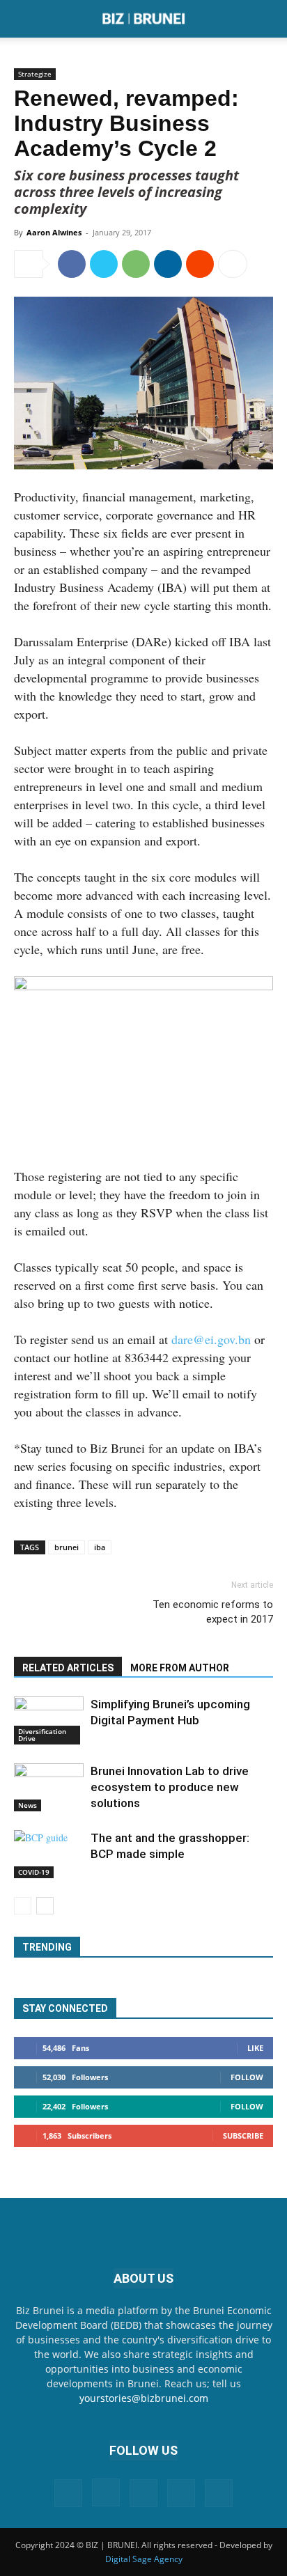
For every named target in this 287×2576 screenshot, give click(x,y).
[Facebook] (72, 264)
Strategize (35, 74)
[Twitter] (104, 264)
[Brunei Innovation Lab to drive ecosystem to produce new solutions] (49, 1787)
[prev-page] (23, 1906)
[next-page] (45, 1906)
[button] (24, 19)
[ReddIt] (200, 264)
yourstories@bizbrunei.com (144, 2398)
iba (100, 1547)
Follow (247, 2077)
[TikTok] (181, 2493)
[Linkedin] (168, 264)
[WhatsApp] (136, 264)
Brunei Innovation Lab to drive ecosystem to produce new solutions (170, 1787)
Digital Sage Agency (144, 2559)
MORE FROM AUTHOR (180, 1668)
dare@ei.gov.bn (211, 1339)
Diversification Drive (42, 1735)
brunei (67, 1547)
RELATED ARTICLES (68, 1668)
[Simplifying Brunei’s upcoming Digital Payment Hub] (49, 1720)
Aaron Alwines (54, 232)
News (28, 1805)
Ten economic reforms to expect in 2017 (213, 1612)
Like (255, 2048)
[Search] (267, 19)
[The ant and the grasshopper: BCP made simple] (49, 1854)
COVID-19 (34, 1872)
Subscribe (243, 2136)
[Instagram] (106, 2492)
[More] (233, 264)
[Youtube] (219, 2493)
